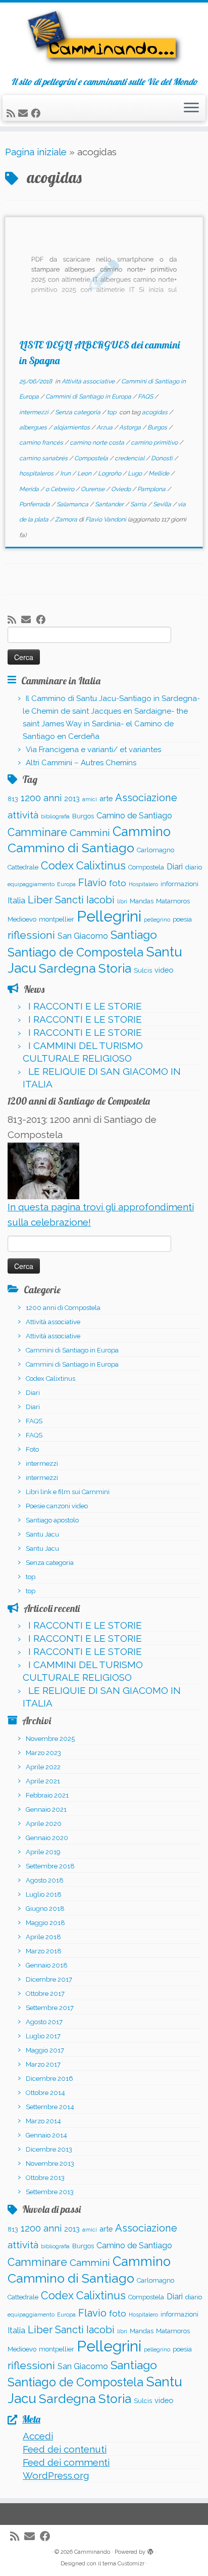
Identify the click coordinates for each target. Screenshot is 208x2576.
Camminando (92, 2552)
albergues (34, 427)
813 (13, 799)
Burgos (158, 427)
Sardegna (67, 968)
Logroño (110, 473)
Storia (115, 968)
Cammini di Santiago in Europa (89, 397)
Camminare (37, 832)
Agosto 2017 (44, 2022)
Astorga (131, 427)
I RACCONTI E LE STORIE (85, 1006)
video (164, 970)
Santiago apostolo (52, 1520)
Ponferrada (35, 504)
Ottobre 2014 (45, 2093)
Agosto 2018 (45, 1880)
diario (194, 867)
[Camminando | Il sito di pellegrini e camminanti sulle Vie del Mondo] (104, 40)
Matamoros (173, 901)
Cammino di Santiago (71, 848)
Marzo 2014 (43, 2121)
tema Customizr (123, 2564)
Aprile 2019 (43, 1852)
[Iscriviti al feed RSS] (12, 113)
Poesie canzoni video (57, 1506)
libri (122, 901)
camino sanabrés (44, 458)
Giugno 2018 (45, 1909)
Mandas (142, 901)
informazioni (179, 884)
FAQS (146, 397)
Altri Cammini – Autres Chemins (81, 763)
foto (118, 883)
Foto (32, 1449)
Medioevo (22, 919)
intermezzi (35, 412)
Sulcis (143, 970)
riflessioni (31, 935)
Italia (16, 901)
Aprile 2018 (43, 1937)
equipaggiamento (31, 884)
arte (106, 798)
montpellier (57, 919)
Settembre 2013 (50, 2192)
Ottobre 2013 (45, 2178)
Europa (66, 884)
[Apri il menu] (191, 108)
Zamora (67, 519)
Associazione (146, 798)
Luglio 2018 (44, 1894)
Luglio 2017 (43, 2036)
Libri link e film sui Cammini (68, 1492)
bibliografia (55, 816)
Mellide (160, 473)
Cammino (142, 832)
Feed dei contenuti (65, 2449)
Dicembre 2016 (49, 2079)
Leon (85, 473)
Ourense (93, 489)
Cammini (90, 833)
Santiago (134, 935)
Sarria (139, 504)
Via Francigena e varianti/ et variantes (93, 750)
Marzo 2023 (43, 1753)
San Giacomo (83, 936)
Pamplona (152, 489)
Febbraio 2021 (47, 1795)
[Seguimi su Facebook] (37, 113)
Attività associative (89, 381)
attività (23, 815)
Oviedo (122, 489)
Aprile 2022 (43, 1767)
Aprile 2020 (44, 1824)
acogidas (155, 412)
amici (90, 799)
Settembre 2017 (50, 2008)
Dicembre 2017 (49, 1979)
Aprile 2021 (43, 1781)
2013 (72, 798)
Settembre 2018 (50, 1866)
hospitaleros (37, 473)
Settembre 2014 (50, 2107)
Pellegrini (109, 916)
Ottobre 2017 (45, 1994)
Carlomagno (155, 850)
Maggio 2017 (45, 2050)
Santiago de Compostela (75, 952)
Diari (175, 867)
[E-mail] (24, 113)
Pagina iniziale (36, 152)
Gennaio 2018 (47, 1965)
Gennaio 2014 (46, 2135)
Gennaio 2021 (46, 1809)
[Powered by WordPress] (150, 2550)
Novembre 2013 (50, 2164)
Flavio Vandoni (106, 519)
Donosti (163, 458)
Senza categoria (79, 412)
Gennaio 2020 (47, 1838)
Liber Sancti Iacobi (71, 900)
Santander (110, 504)
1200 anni (41, 798)
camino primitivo (155, 443)
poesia (182, 919)
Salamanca (73, 504)
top (112, 412)
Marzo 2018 (44, 1951)
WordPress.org (56, 2475)
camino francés (42, 443)
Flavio (92, 883)
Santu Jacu (42, 1534)
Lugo (136, 473)
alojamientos (72, 427)
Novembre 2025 (50, 1739)
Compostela (92, 458)
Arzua (105, 427)
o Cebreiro (61, 489)
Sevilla (163, 504)
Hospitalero (143, 884)
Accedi (38, 2436)
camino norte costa (98, 443)
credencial (130, 458)
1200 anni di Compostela (63, 1308)
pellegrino (157, 920)
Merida (30, 489)
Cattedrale (23, 867)
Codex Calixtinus (83, 866)
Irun (66, 473)
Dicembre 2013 (49, 2149)
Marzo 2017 (43, 2064)
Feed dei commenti (66, 2462)
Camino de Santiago (134, 816)
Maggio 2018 (45, 1923)
